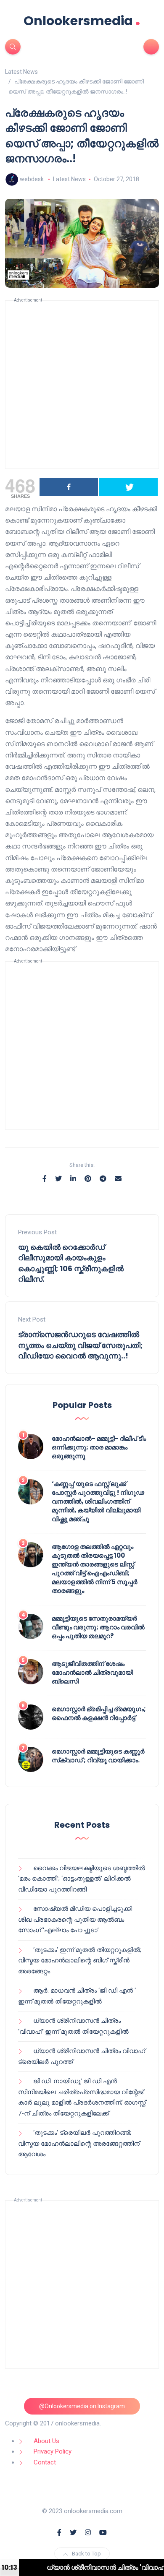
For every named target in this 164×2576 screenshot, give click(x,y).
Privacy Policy (53, 2451)
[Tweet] (128, 487)
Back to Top (86, 2554)
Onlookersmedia (82, 21)
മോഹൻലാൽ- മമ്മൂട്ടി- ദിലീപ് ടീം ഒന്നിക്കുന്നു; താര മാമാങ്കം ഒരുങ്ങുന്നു (99, 1447)
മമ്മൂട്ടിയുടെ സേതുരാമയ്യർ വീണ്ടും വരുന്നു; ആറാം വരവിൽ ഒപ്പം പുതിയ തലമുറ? (98, 1627)
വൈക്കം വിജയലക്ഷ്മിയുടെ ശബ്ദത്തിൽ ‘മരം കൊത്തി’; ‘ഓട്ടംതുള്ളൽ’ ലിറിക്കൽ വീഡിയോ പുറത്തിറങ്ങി (82, 1879)
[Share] (69, 487)
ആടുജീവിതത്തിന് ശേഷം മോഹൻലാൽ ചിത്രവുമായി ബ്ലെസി (92, 1672)
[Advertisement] (82, 385)
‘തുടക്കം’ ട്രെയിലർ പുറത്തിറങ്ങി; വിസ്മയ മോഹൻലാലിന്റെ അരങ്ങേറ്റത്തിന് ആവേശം (79, 2143)
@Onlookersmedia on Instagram (82, 2406)
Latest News (69, 179)
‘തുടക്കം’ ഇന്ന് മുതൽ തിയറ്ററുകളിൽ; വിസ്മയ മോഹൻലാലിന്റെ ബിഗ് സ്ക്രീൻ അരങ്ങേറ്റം (80, 1961)
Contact (45, 2462)
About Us (46, 2441)
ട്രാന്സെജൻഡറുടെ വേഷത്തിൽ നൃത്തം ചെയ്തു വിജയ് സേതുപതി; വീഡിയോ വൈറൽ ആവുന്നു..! (80, 1345)
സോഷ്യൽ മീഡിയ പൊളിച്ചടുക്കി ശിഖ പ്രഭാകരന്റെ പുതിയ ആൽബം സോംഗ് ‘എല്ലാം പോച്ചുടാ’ (75, 1919)
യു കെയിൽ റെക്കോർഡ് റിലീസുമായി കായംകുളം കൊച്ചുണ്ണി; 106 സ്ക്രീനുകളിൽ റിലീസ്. (71, 1263)
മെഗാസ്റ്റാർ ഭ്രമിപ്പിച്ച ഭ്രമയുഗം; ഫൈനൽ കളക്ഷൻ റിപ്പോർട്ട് (99, 1713)
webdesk (32, 179)
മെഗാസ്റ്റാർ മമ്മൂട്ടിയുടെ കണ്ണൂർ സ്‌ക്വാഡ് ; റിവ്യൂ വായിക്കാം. (98, 1756)
